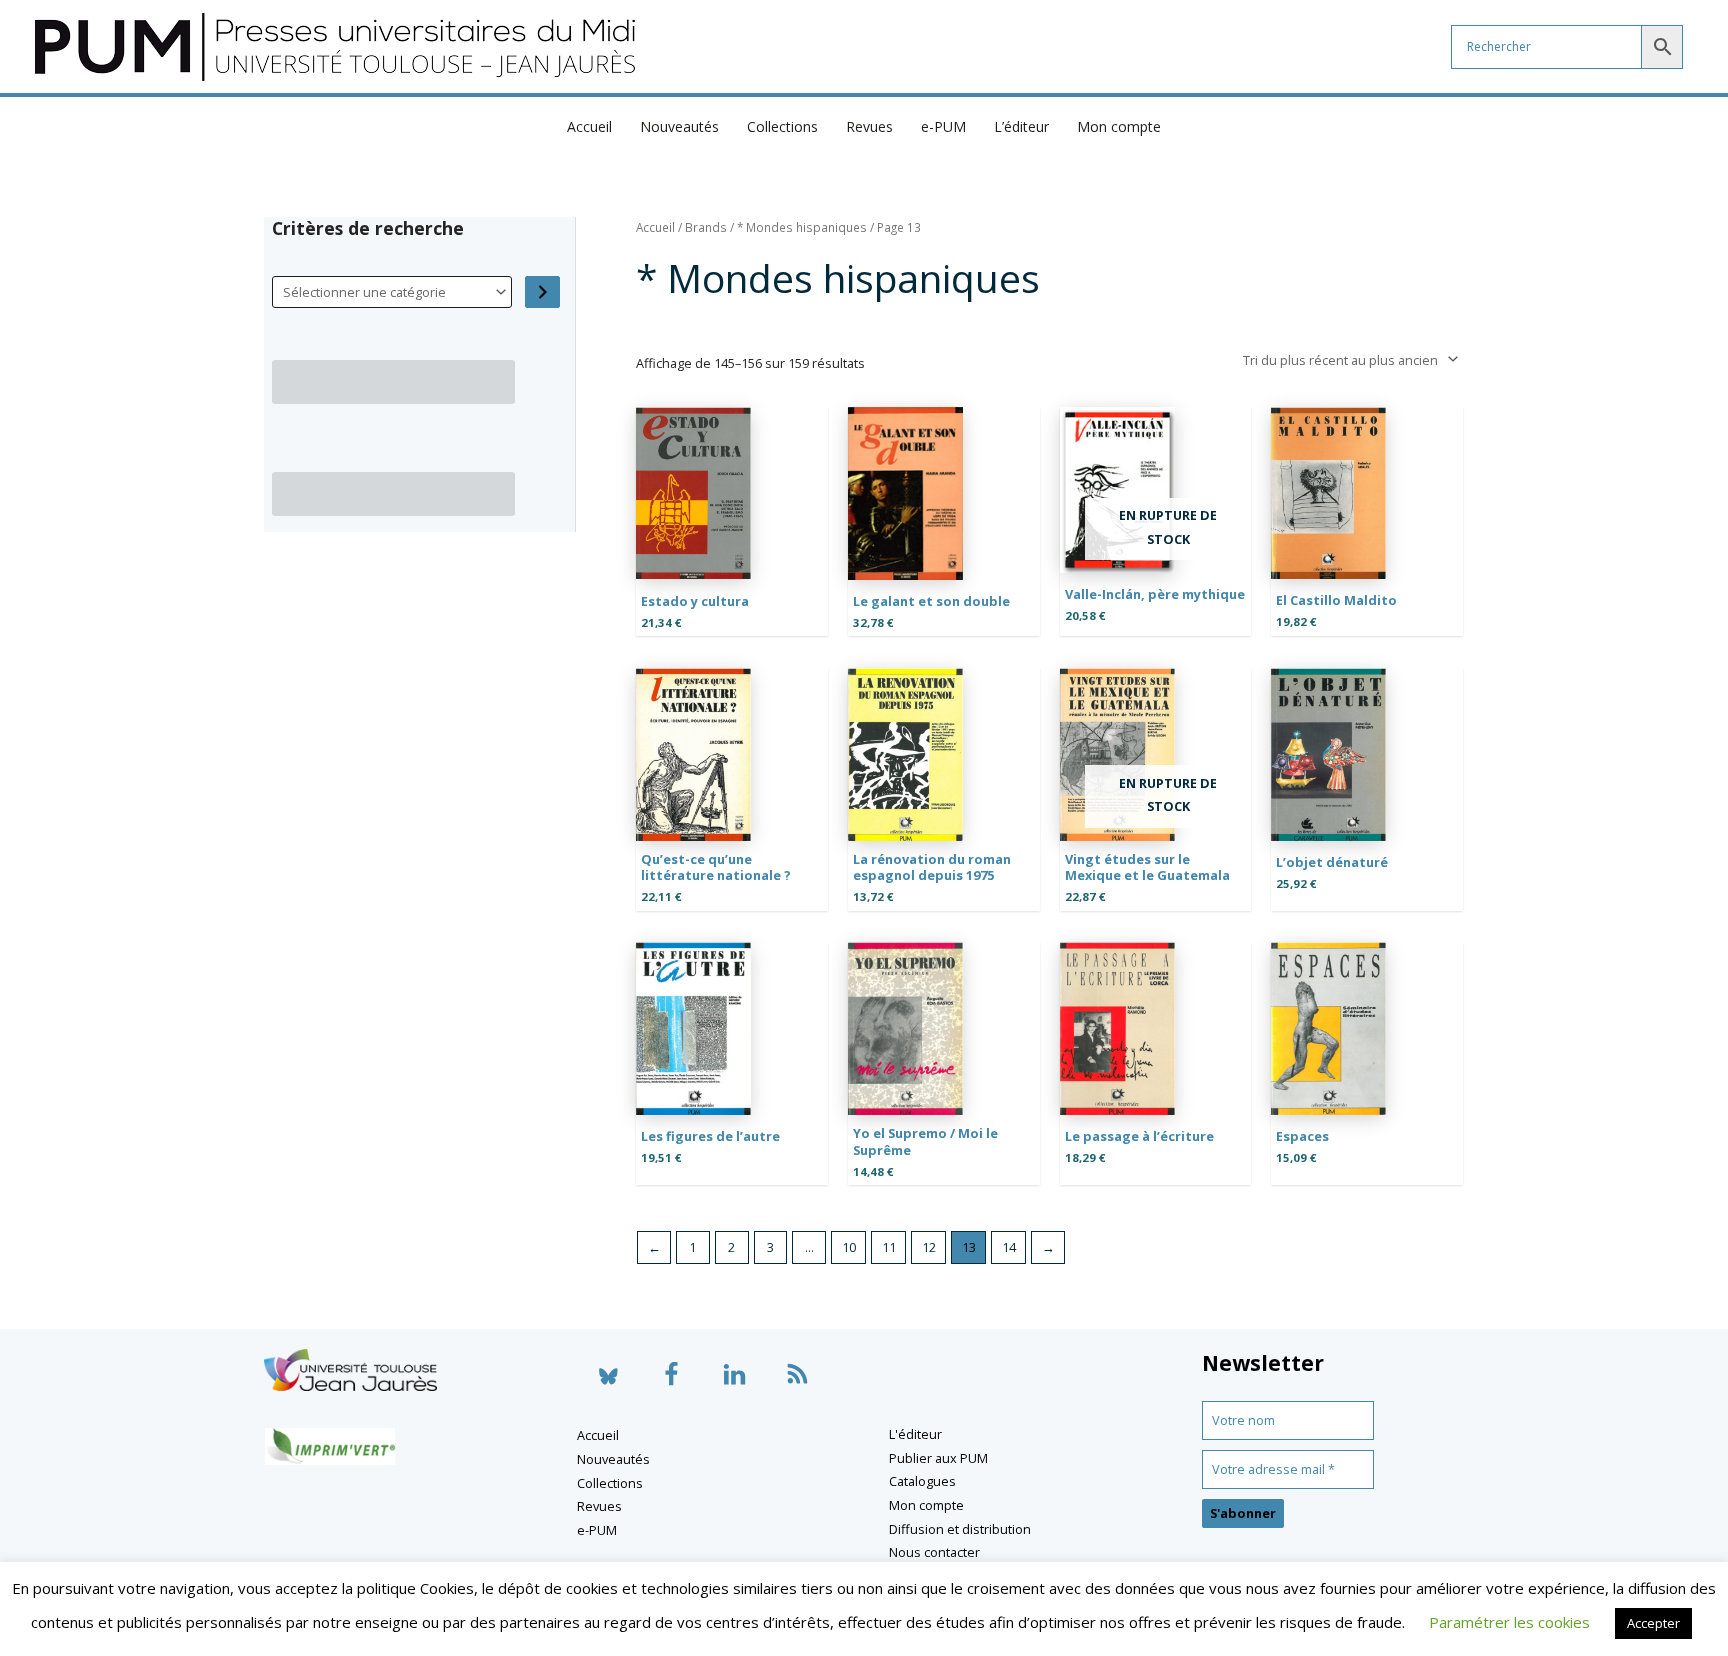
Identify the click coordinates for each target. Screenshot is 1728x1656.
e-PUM (943, 126)
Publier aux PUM (938, 1458)
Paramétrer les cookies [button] (1509, 1622)
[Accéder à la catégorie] (542, 292)
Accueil (589, 126)
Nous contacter (934, 1552)
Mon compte (1119, 126)
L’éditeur (1021, 126)
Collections (782, 126)
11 (889, 1247)
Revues (869, 126)
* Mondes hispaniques (802, 227)
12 (929, 1247)
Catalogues (922, 1481)
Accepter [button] (1653, 1623)
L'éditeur (915, 1434)
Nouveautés (679, 126)
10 (849, 1247)
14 (1009, 1247)
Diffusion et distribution (960, 1529)
